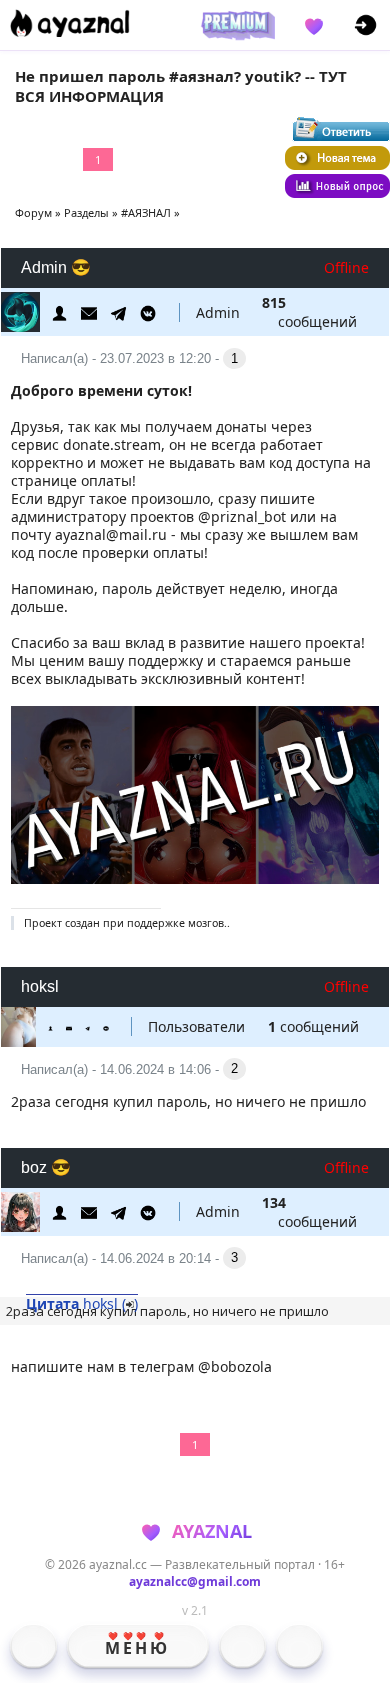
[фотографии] (242, 1646)
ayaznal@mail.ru (111, 534)
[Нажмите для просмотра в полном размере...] (195, 878)
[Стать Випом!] (235, 25)
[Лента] (299, 1646)
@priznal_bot (242, 516)
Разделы (86, 212)
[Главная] (33, 1646)
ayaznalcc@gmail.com (195, 1581)
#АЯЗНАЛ (146, 212)
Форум (33, 212)
